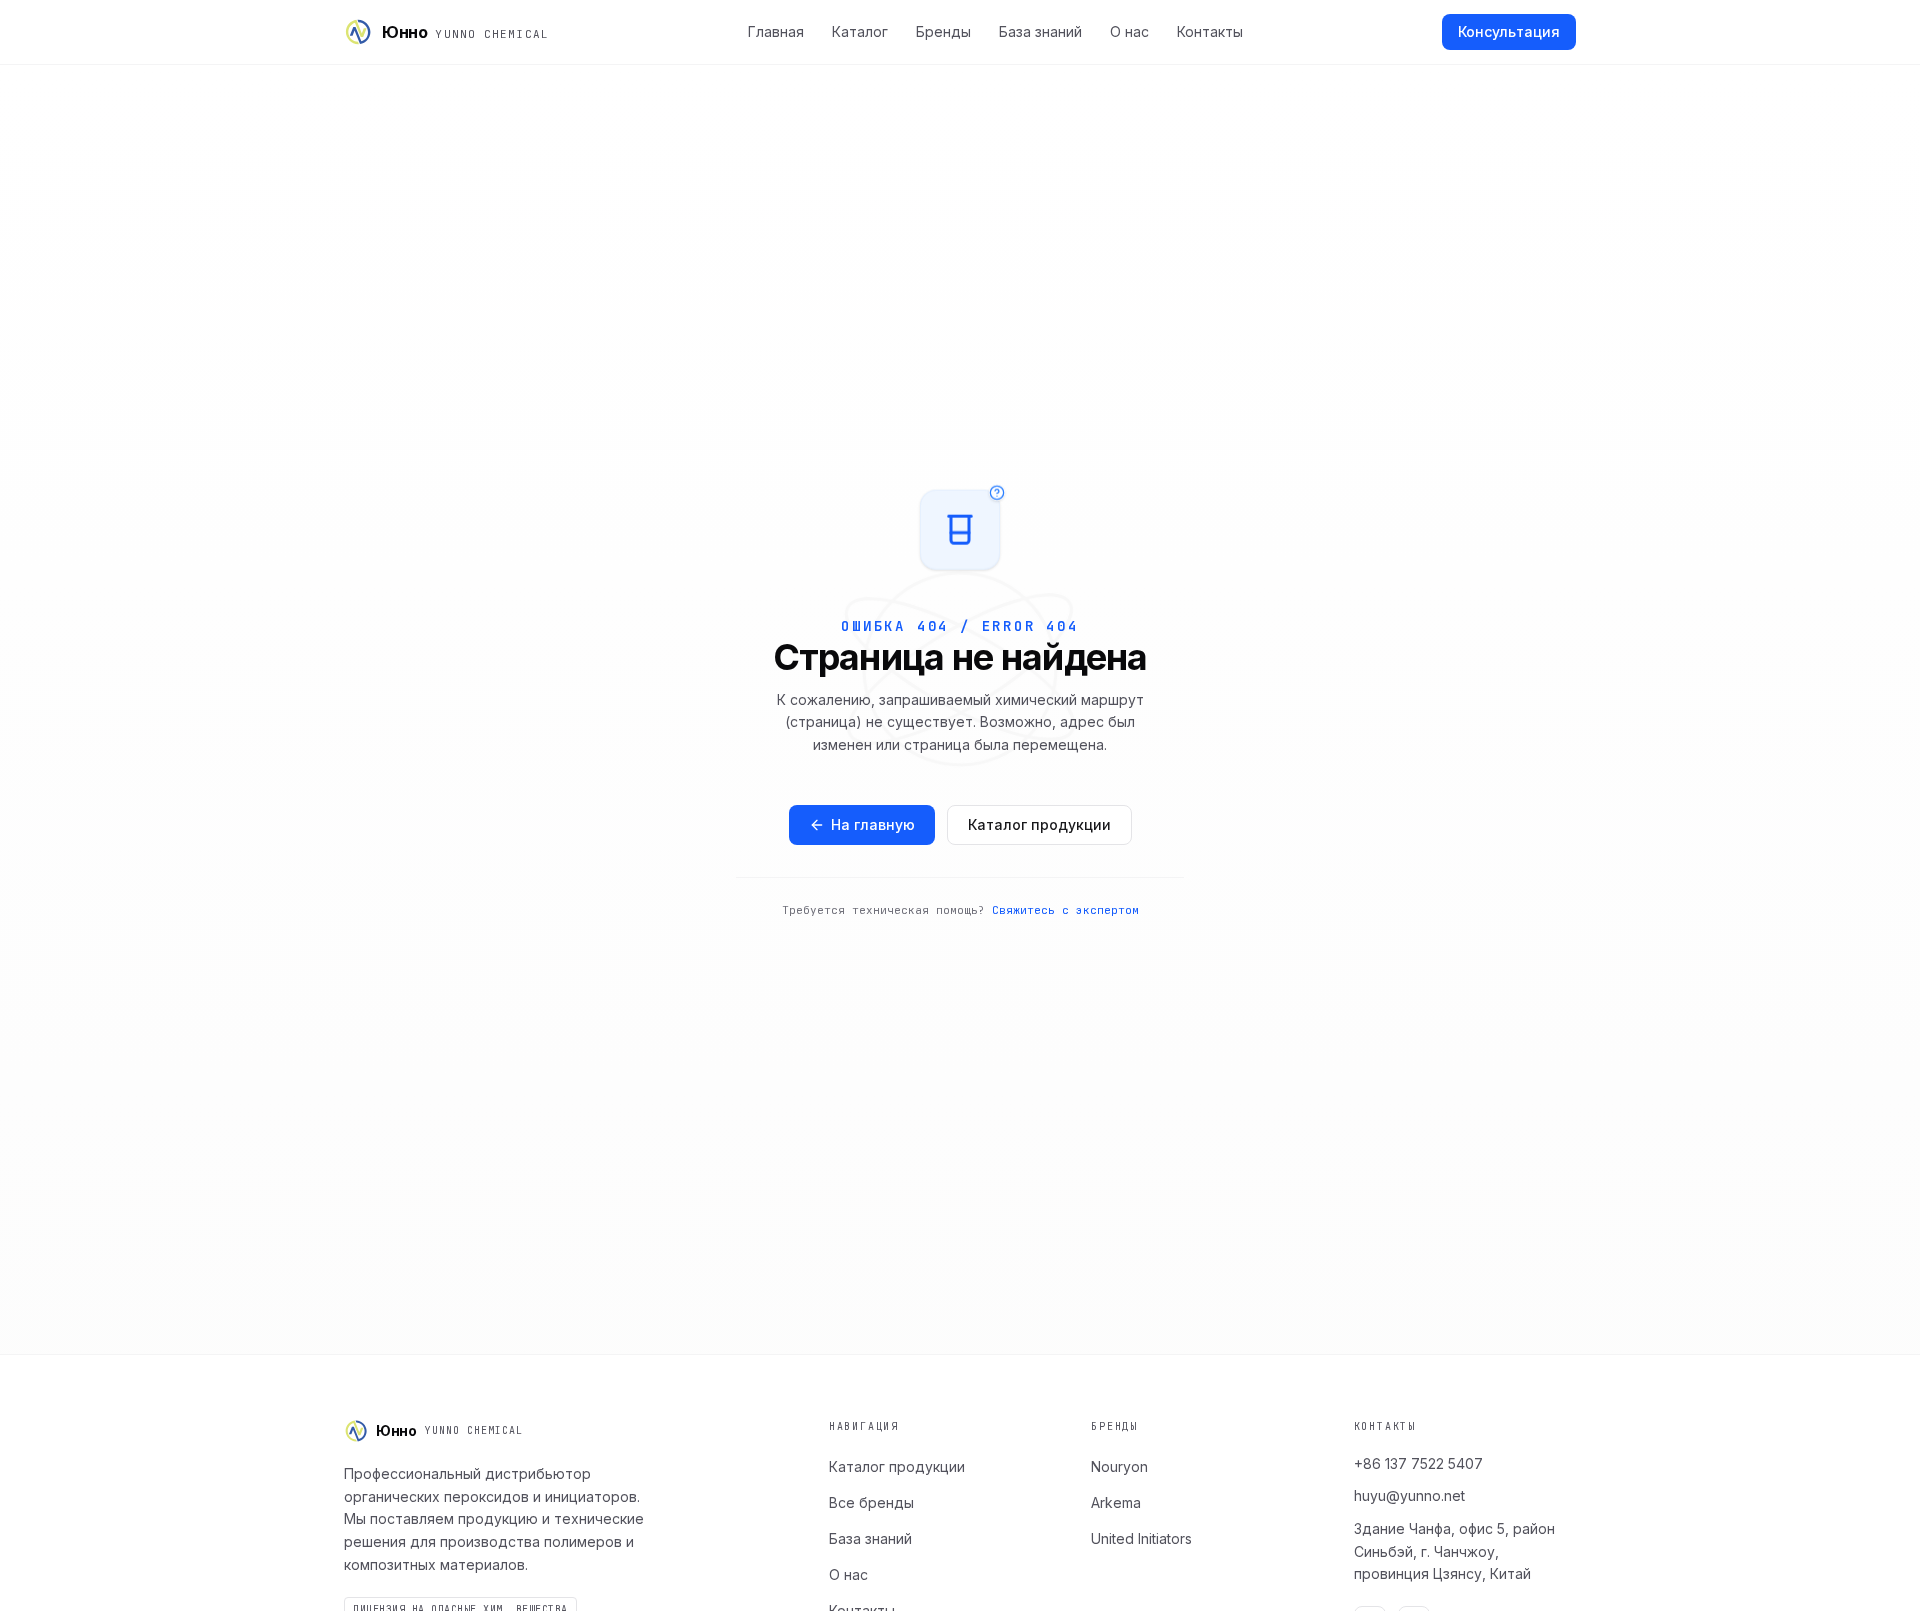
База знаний (1040, 31)
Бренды (943, 31)
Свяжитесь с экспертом (1065, 910)
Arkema (1116, 1502)
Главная (776, 31)
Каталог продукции (1039, 824)
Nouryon (1119, 1466)
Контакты (1210, 31)
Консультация (1509, 31)
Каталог (860, 31)
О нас (1129, 31)
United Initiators (1141, 1538)
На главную (873, 824)
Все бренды (871, 1502)
